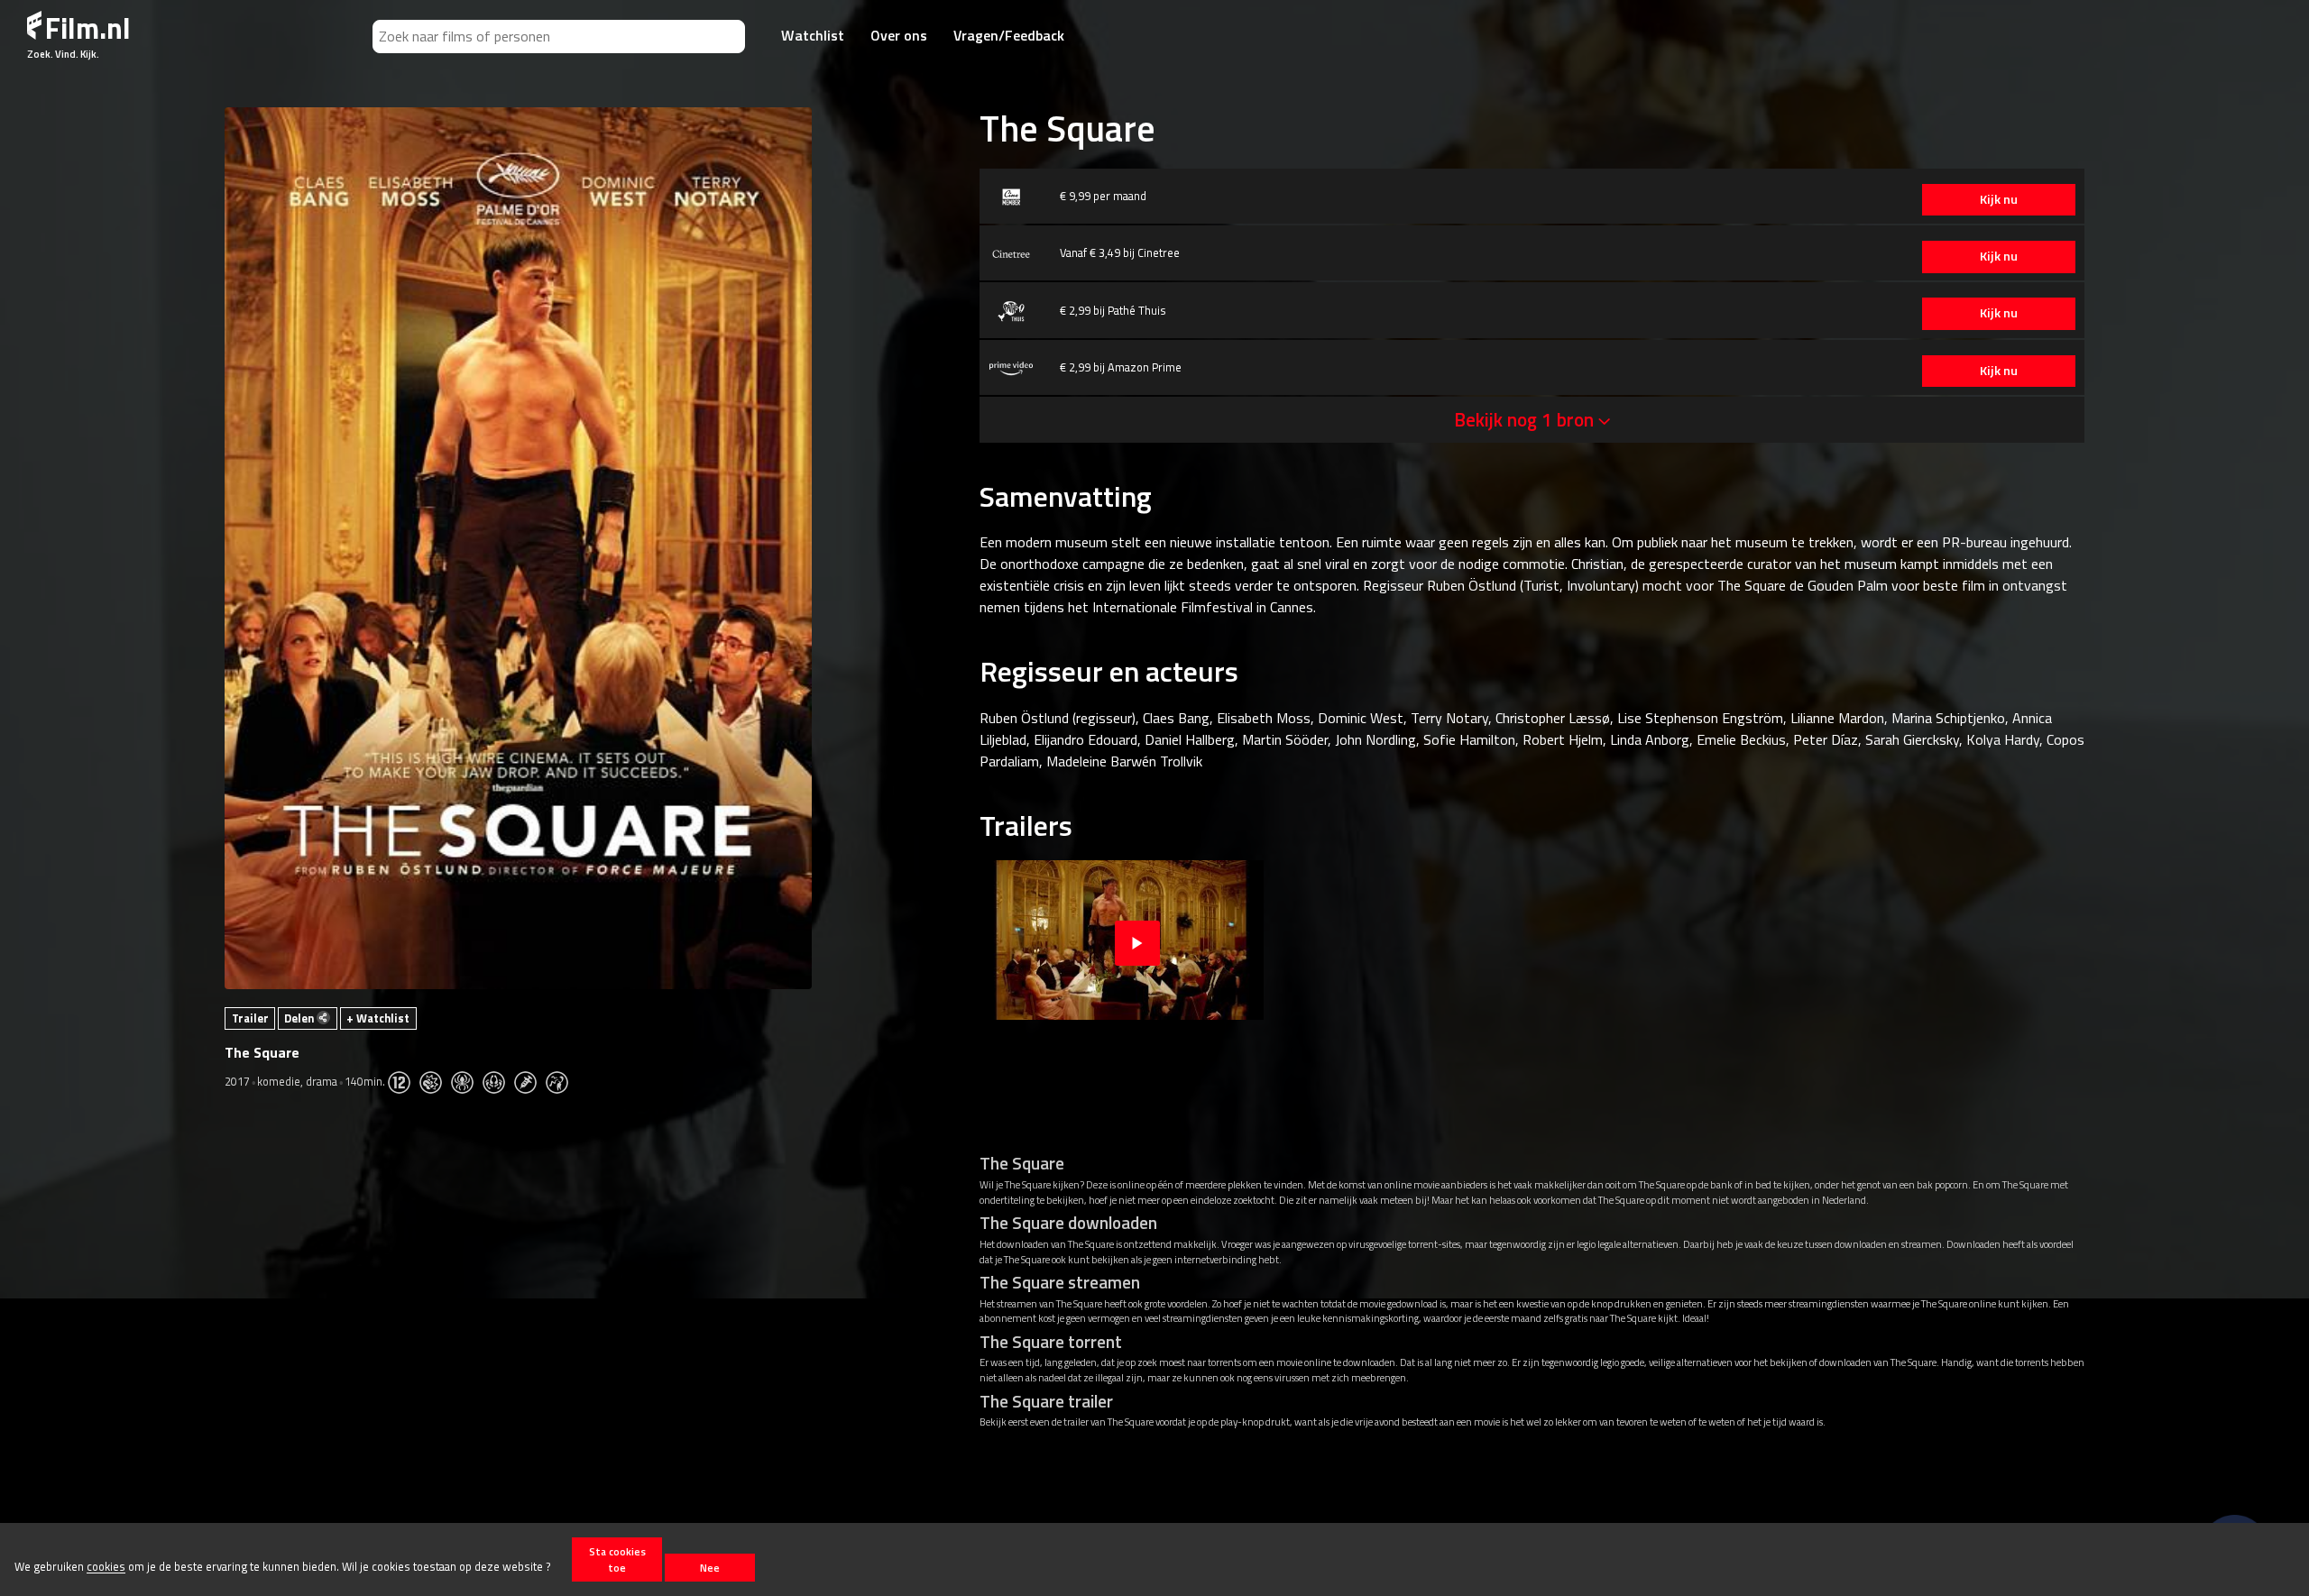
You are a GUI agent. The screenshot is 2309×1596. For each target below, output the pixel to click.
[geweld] (435, 1081)
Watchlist (813, 35)
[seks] (498, 1081)
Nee (710, 1568)
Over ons (899, 35)
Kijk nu (1999, 199)
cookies (106, 1567)
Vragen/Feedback (1009, 35)
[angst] (467, 1081)
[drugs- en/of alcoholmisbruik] (530, 1081)
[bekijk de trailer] (1137, 940)
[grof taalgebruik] (561, 1081)
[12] (404, 1081)
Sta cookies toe (617, 1559)
